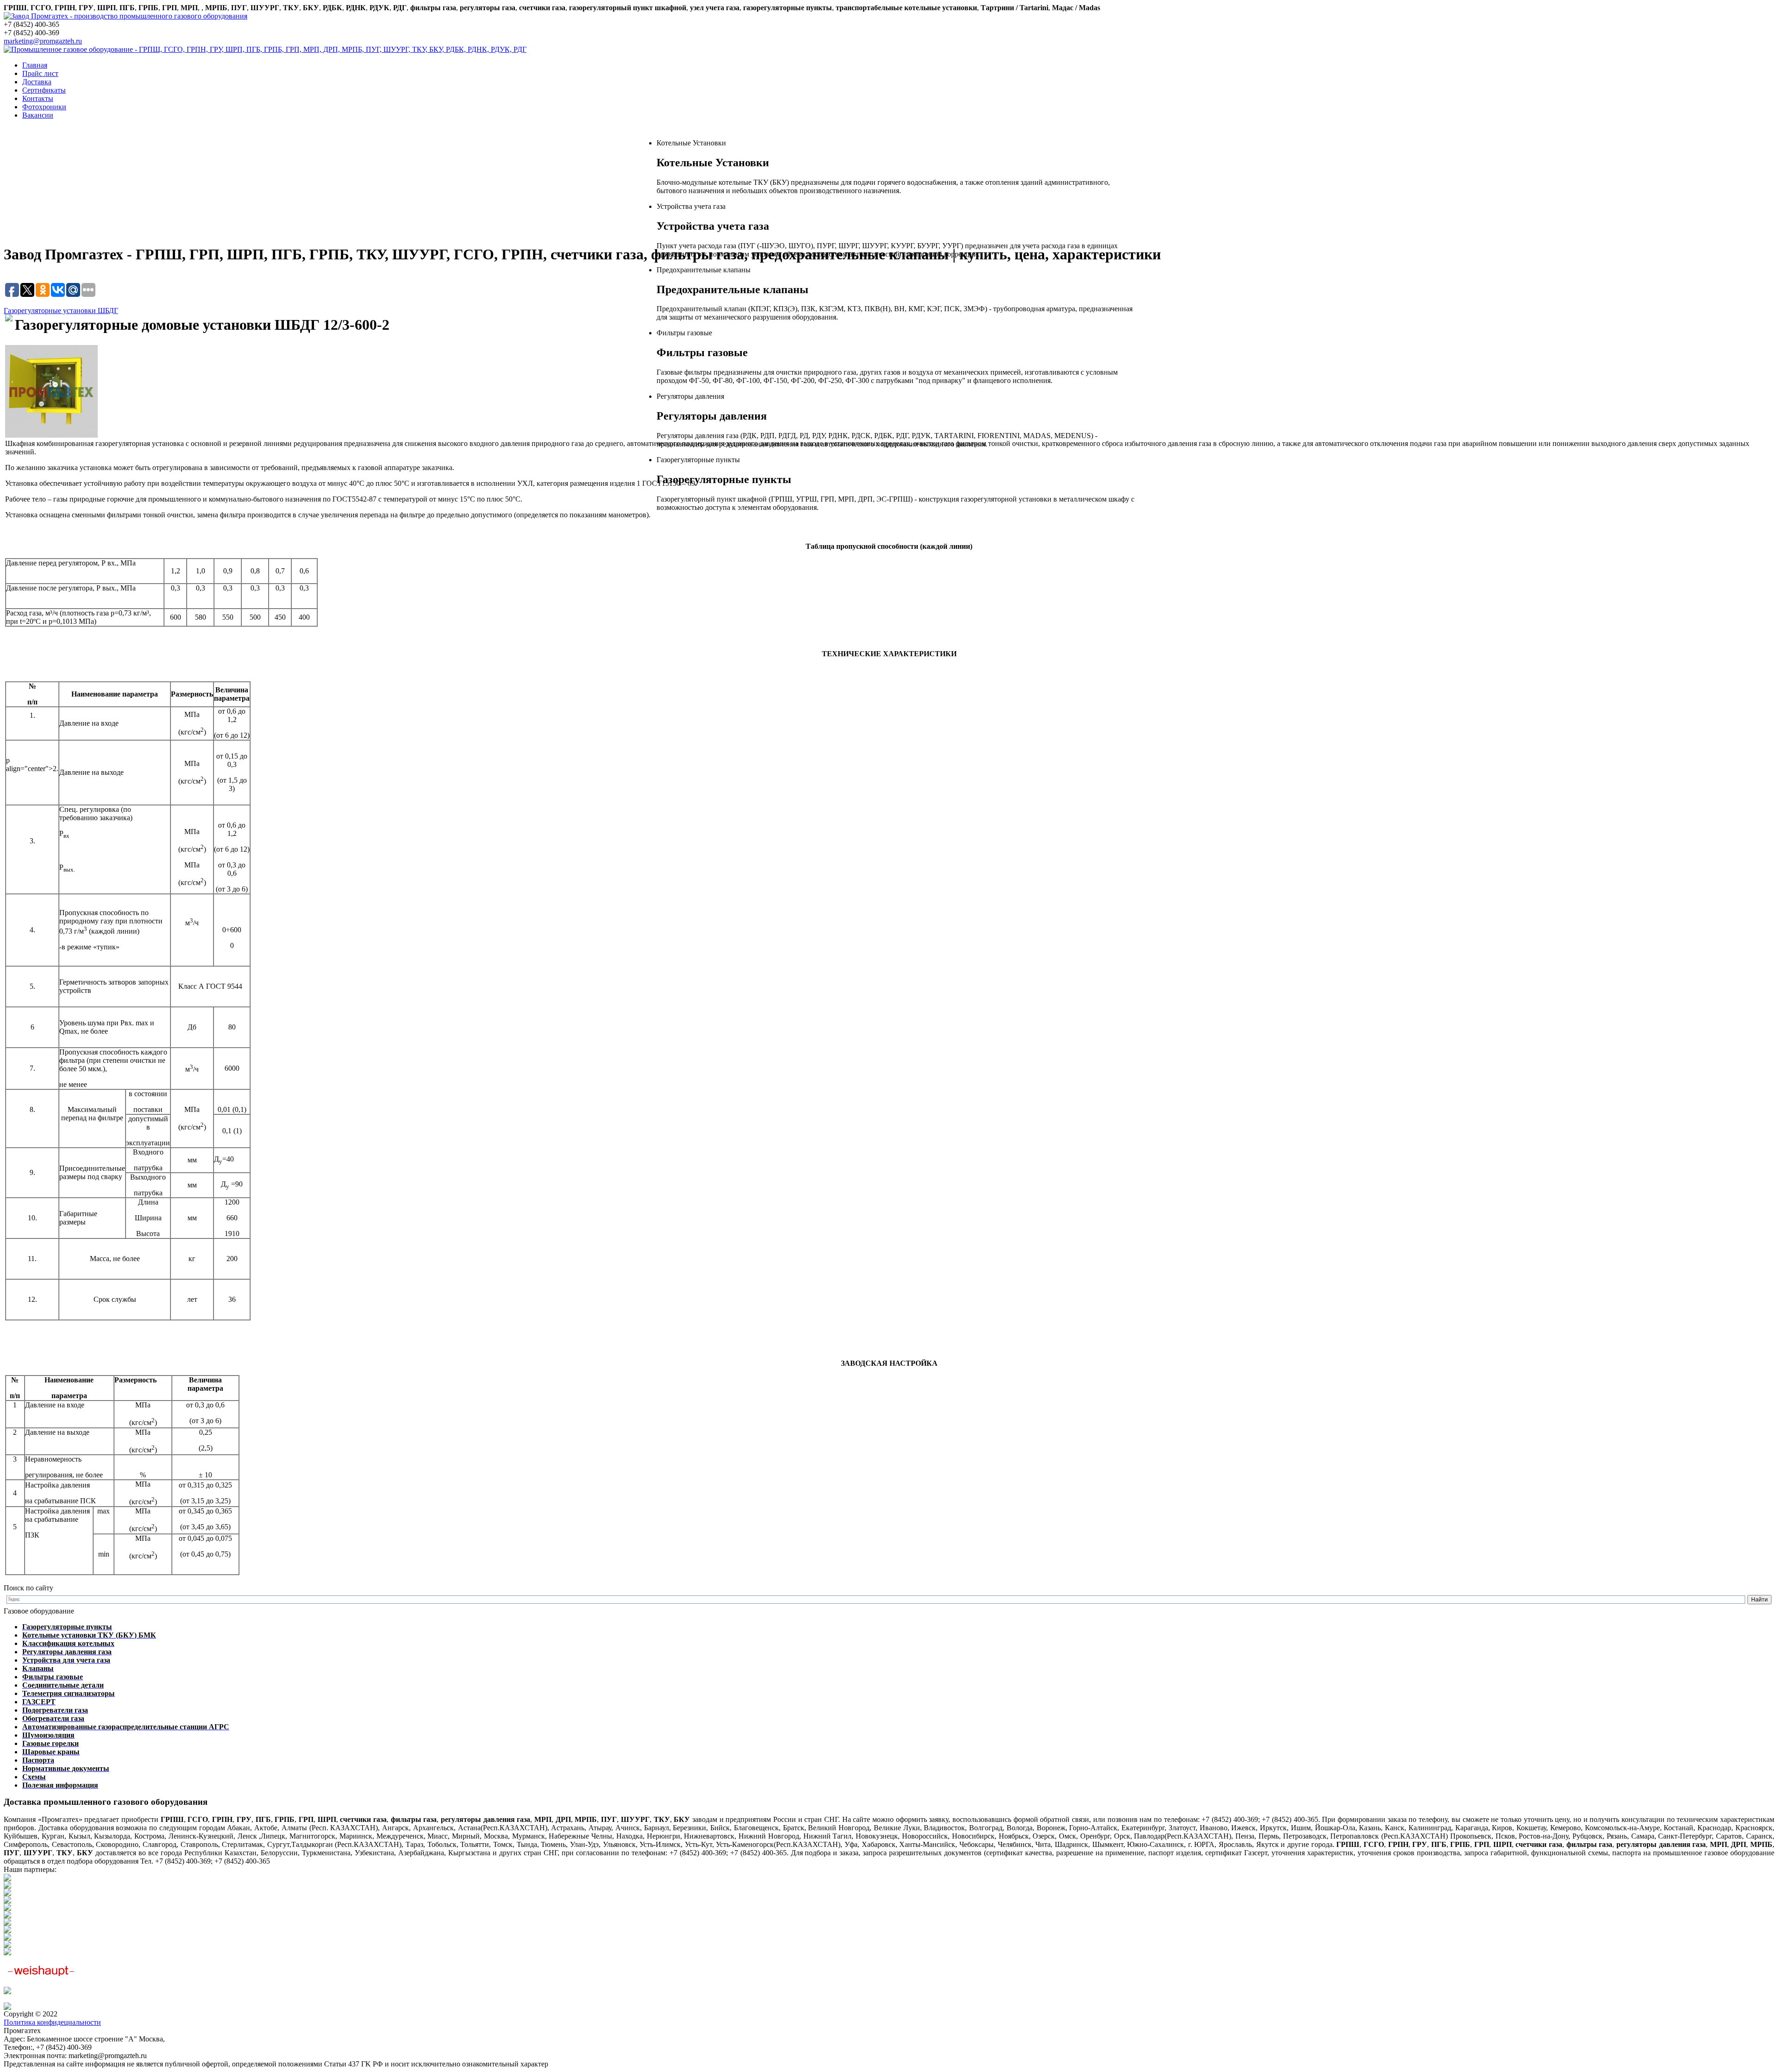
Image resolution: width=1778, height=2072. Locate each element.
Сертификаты (44, 90)
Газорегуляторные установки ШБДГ (61, 311)
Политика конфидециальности (52, 2022)
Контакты (38, 98)
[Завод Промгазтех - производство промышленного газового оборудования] (125, 16)
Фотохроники (44, 107)
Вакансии (38, 115)
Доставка (37, 82)
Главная (35, 65)
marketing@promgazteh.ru (43, 41)
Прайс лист (40, 73)
